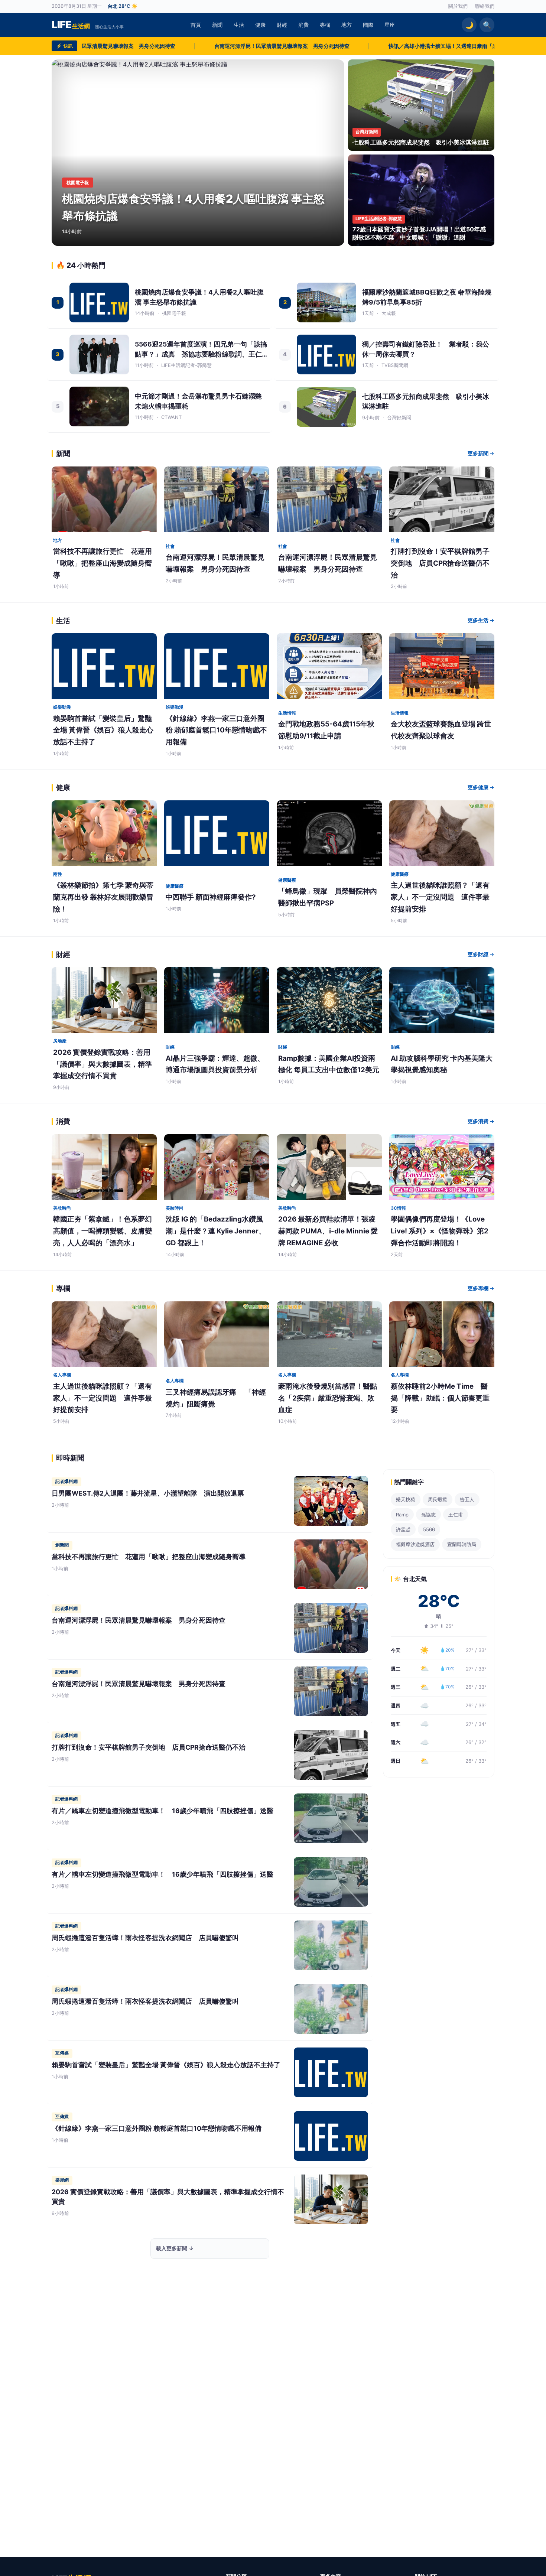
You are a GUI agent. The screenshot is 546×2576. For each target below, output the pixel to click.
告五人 (467, 1499)
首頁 (196, 25)
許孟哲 (403, 1529)
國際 (368, 25)
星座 (390, 25)
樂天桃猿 (406, 1499)
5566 (429, 1529)
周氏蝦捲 (438, 1499)
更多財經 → (481, 954)
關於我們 (458, 6)
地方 (347, 25)
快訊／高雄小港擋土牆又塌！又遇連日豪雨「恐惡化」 (324, 46)
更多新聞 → (481, 453)
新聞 (217, 25)
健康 (260, 25)
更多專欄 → (481, 1288)
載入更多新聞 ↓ (175, 2248)
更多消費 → (481, 1121)
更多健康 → (481, 787)
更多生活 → (481, 620)
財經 (282, 25)
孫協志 (428, 1515)
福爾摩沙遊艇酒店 (415, 1544)
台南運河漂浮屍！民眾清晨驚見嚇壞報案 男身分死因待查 (155, 46)
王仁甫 (456, 1515)
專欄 (325, 25)
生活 (239, 25)
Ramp (402, 1515)
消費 (303, 25)
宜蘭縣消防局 (462, 1544)
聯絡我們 (485, 6)
